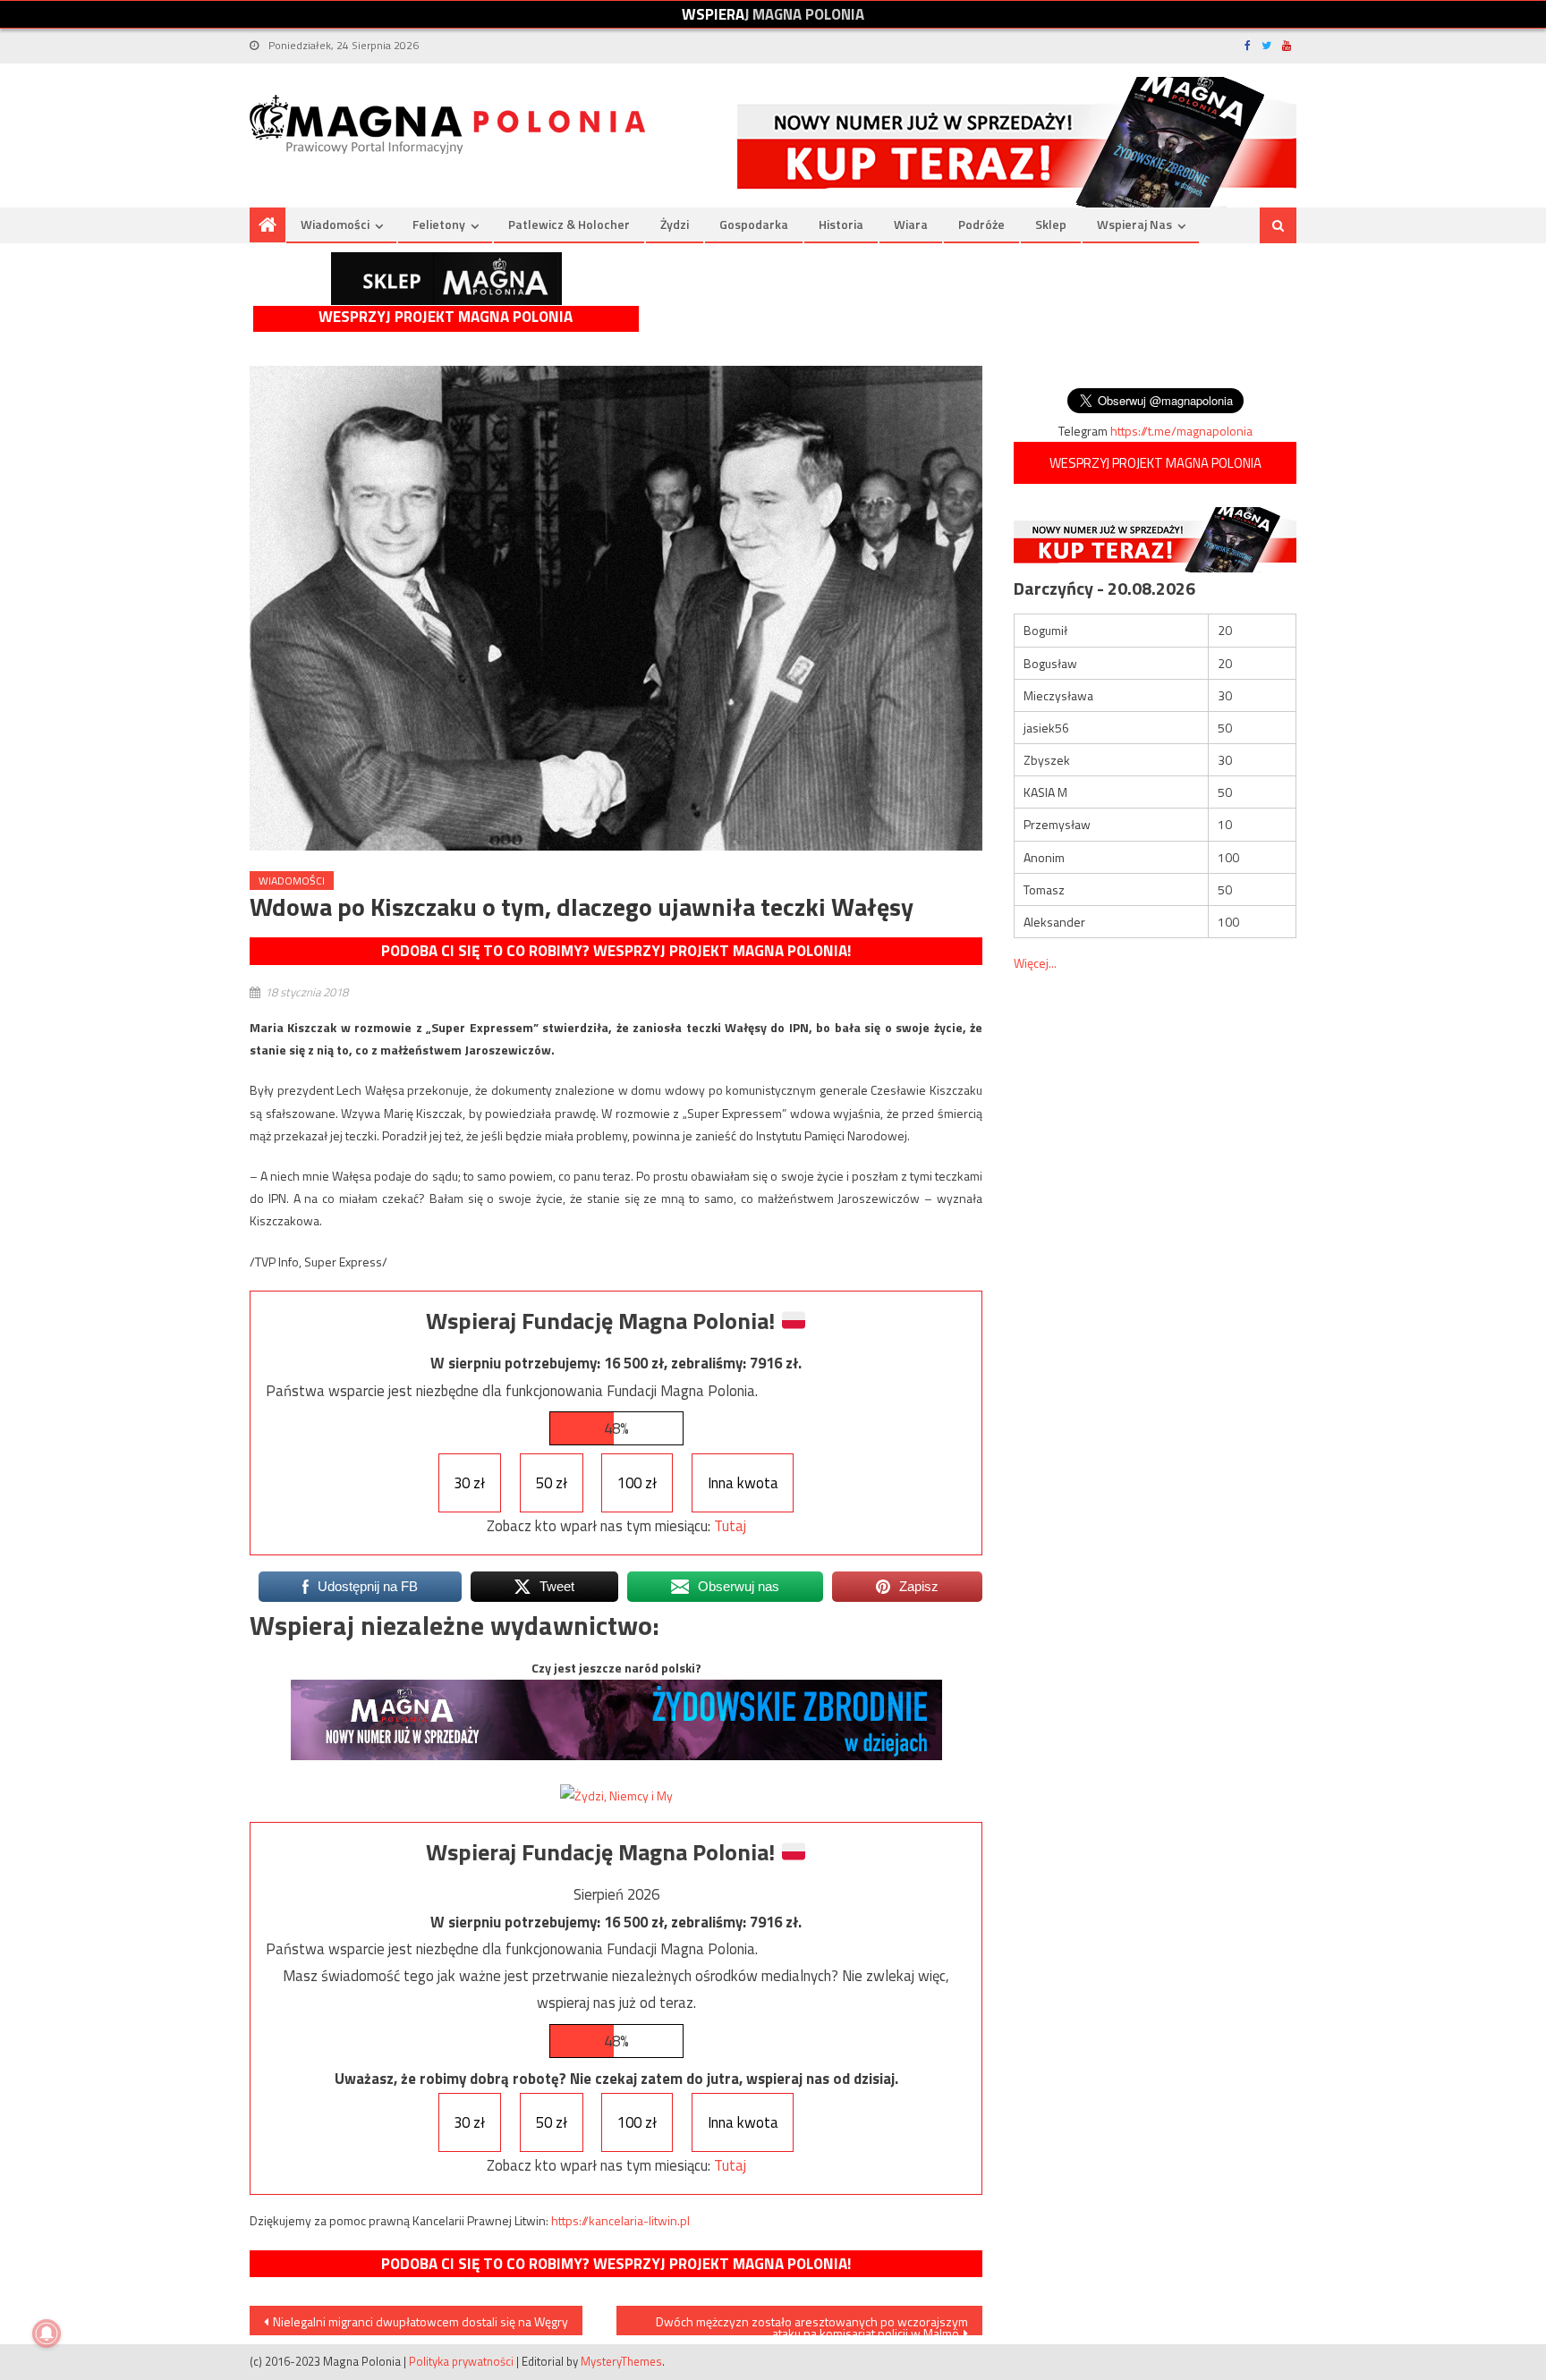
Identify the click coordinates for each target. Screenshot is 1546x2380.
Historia (841, 224)
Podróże (981, 224)
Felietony (439, 224)
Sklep (1051, 224)
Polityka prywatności (461, 2361)
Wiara (911, 224)
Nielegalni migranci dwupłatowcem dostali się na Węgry (420, 2321)
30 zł (469, 1483)
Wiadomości (335, 224)
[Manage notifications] (47, 2333)
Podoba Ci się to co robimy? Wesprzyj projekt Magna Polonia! (616, 951)
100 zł (637, 1483)
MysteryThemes (621, 2361)
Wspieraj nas (1134, 224)
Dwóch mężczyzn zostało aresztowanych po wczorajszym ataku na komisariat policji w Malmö (812, 2324)
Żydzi (675, 224)
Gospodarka (754, 224)
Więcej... (1035, 963)
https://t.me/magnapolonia (1181, 431)
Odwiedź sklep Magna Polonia (446, 279)
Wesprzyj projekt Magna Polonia (446, 317)
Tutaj (730, 1526)
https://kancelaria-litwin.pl (620, 2220)
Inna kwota (743, 1483)
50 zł (552, 1483)
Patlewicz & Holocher (569, 224)
